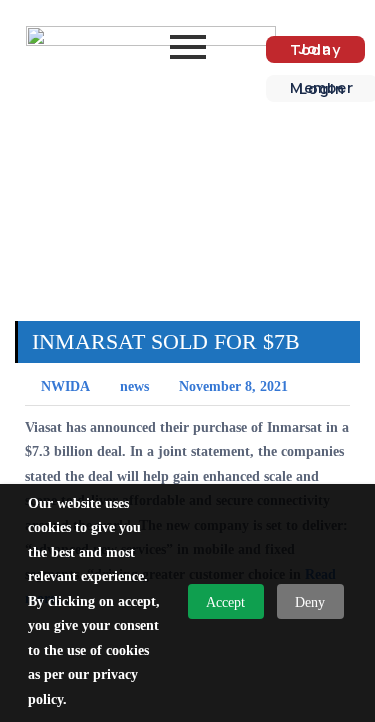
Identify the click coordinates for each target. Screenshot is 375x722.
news (134, 386)
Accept (225, 602)
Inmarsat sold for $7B (166, 341)
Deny (310, 602)
